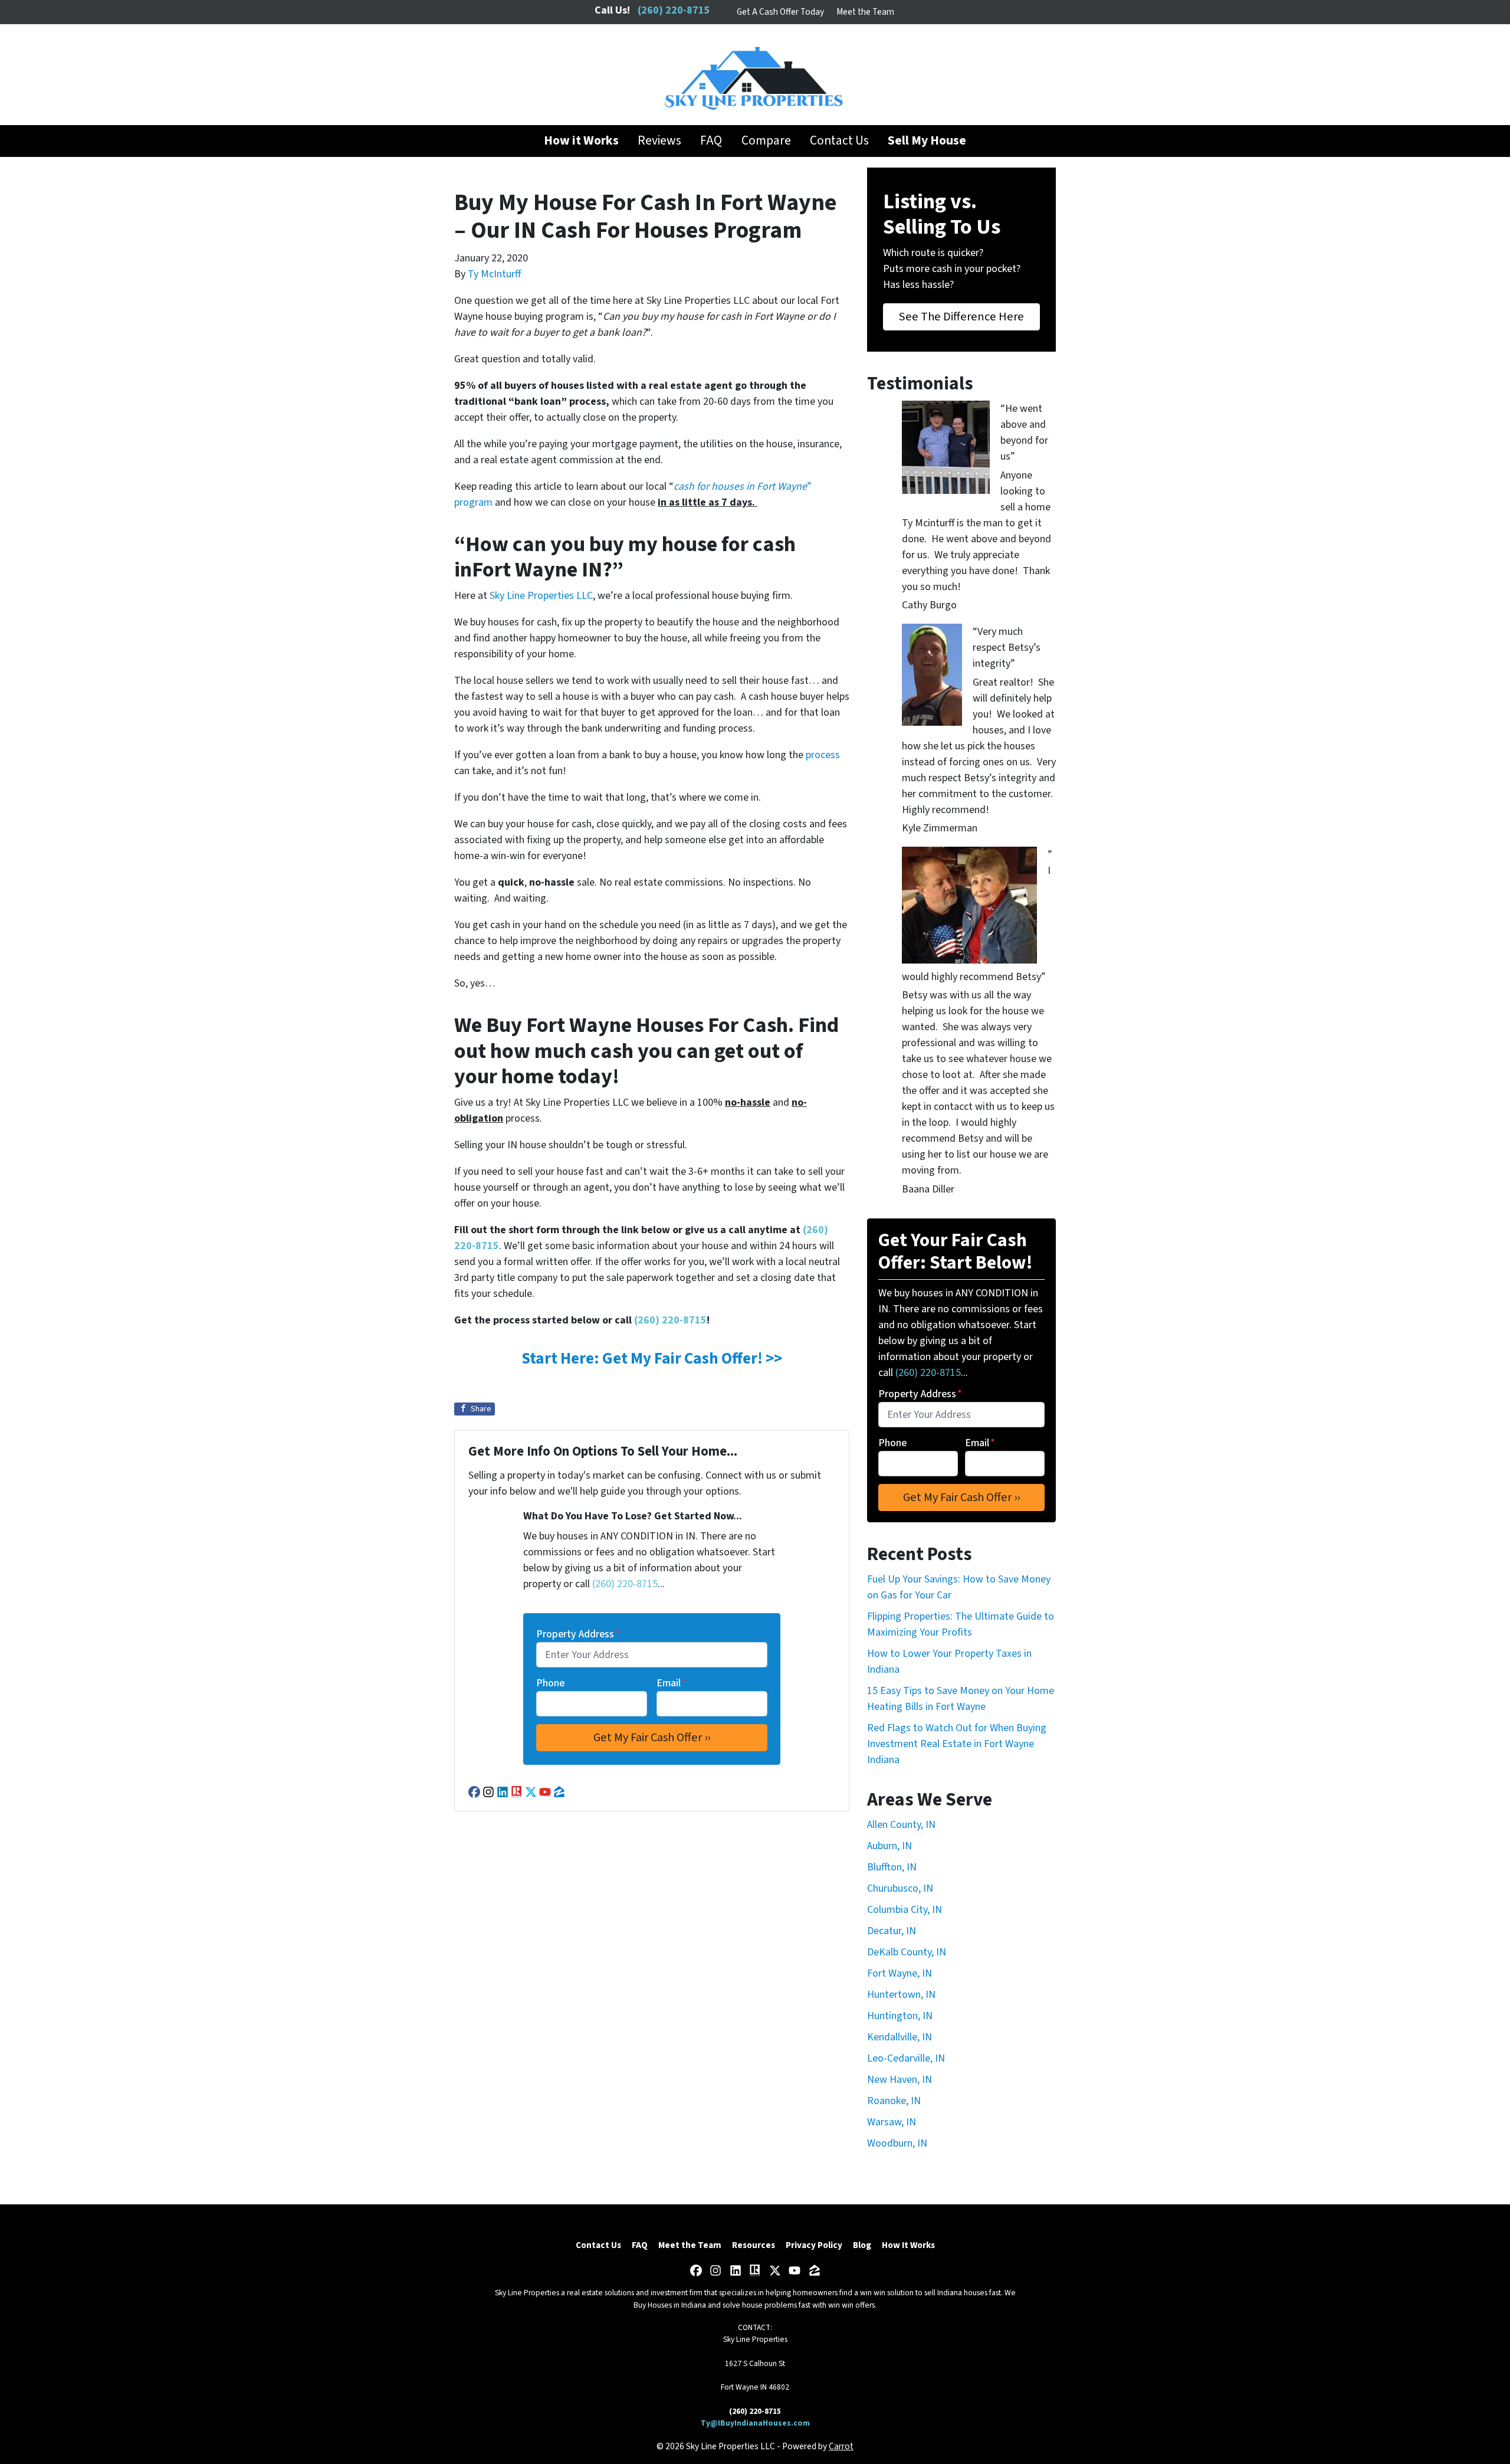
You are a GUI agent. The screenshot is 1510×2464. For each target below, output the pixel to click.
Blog (862, 2245)
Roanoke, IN (894, 2101)
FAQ (711, 141)
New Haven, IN (900, 2080)
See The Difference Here (961, 317)
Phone (550, 1683)
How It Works (908, 2245)
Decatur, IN (892, 1931)
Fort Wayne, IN (900, 1973)
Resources (754, 2245)
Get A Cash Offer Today (780, 12)
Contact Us (839, 141)
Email (672, 1683)
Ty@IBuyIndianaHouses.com (755, 2423)
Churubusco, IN (900, 1888)
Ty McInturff (494, 274)
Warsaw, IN (892, 2122)
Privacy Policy (814, 2245)
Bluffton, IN (892, 1867)
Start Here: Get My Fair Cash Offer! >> (652, 1359)
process (823, 755)
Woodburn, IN (897, 2143)
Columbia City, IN (905, 1910)
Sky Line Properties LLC (541, 596)
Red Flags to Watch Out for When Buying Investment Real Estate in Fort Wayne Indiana (957, 1744)
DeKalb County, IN (907, 1952)
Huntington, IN (900, 2016)
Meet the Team (865, 12)
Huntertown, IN (901, 1995)
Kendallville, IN (900, 2037)
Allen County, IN (901, 1825)
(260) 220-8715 (670, 1320)
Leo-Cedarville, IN (906, 2058)
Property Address (578, 1634)
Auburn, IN (889, 1846)
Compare (766, 141)
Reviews (659, 141)
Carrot (841, 2446)
